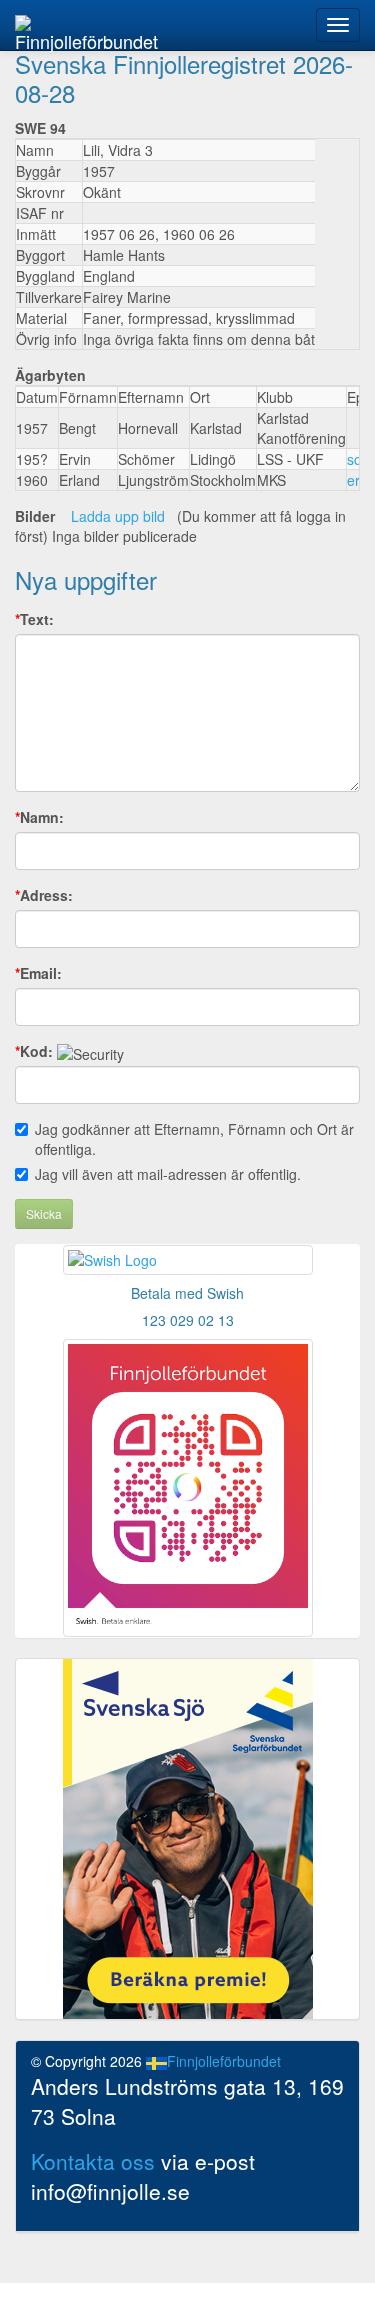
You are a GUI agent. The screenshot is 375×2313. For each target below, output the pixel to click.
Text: (34, 619)
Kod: (34, 1051)
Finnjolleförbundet (86, 39)
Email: (38, 973)
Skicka (44, 1213)
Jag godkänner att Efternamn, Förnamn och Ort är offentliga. (194, 1139)
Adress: (44, 895)
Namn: (39, 817)
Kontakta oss (93, 2161)
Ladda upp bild (118, 516)
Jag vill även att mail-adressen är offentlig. (168, 1174)
